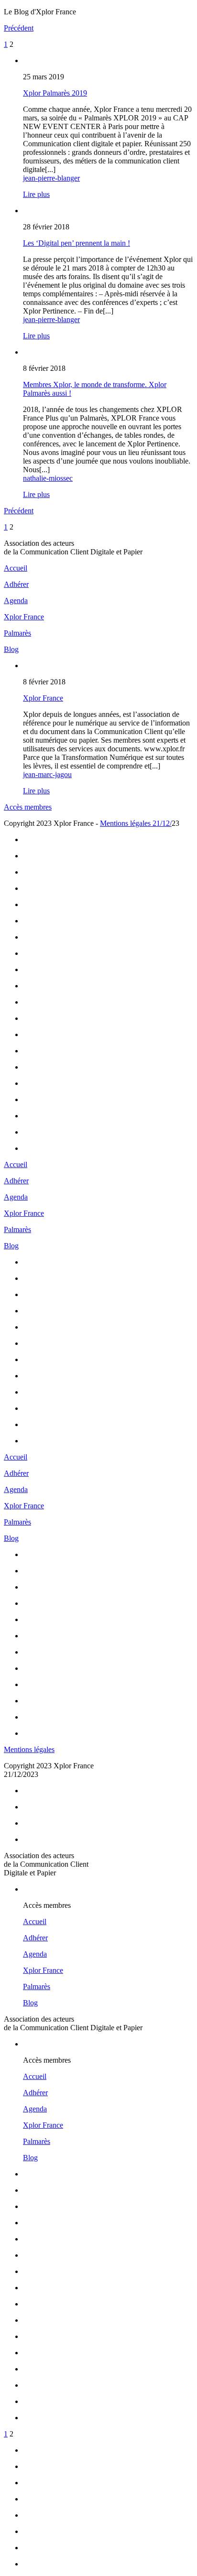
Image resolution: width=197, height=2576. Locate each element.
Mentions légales (29, 1749)
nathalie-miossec (48, 478)
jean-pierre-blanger (51, 178)
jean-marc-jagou (47, 774)
